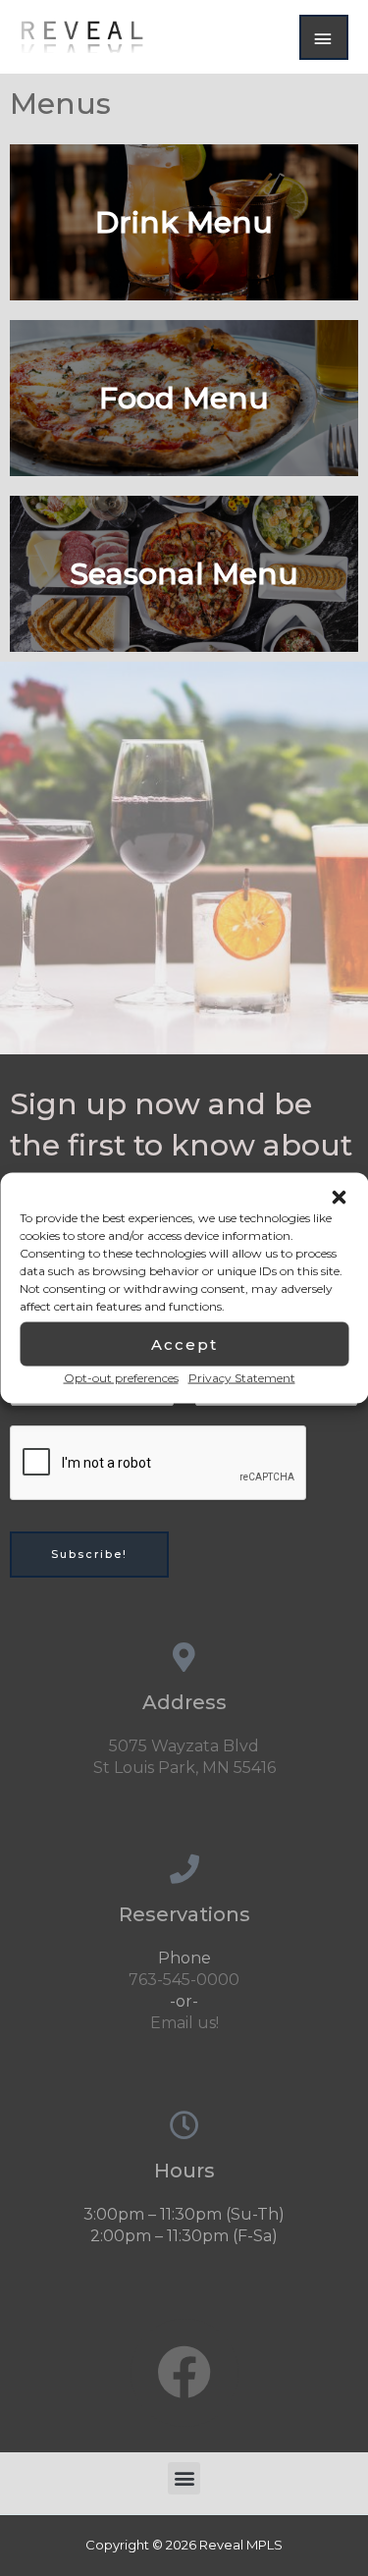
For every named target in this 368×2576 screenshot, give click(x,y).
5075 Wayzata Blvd (184, 1746)
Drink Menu (184, 222)
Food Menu (184, 398)
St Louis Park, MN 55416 (184, 1768)
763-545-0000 (184, 1980)
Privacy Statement (242, 1378)
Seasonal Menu (184, 574)
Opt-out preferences (121, 1378)
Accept (184, 1343)
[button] (339, 1198)
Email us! (184, 2023)
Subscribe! (89, 1554)
